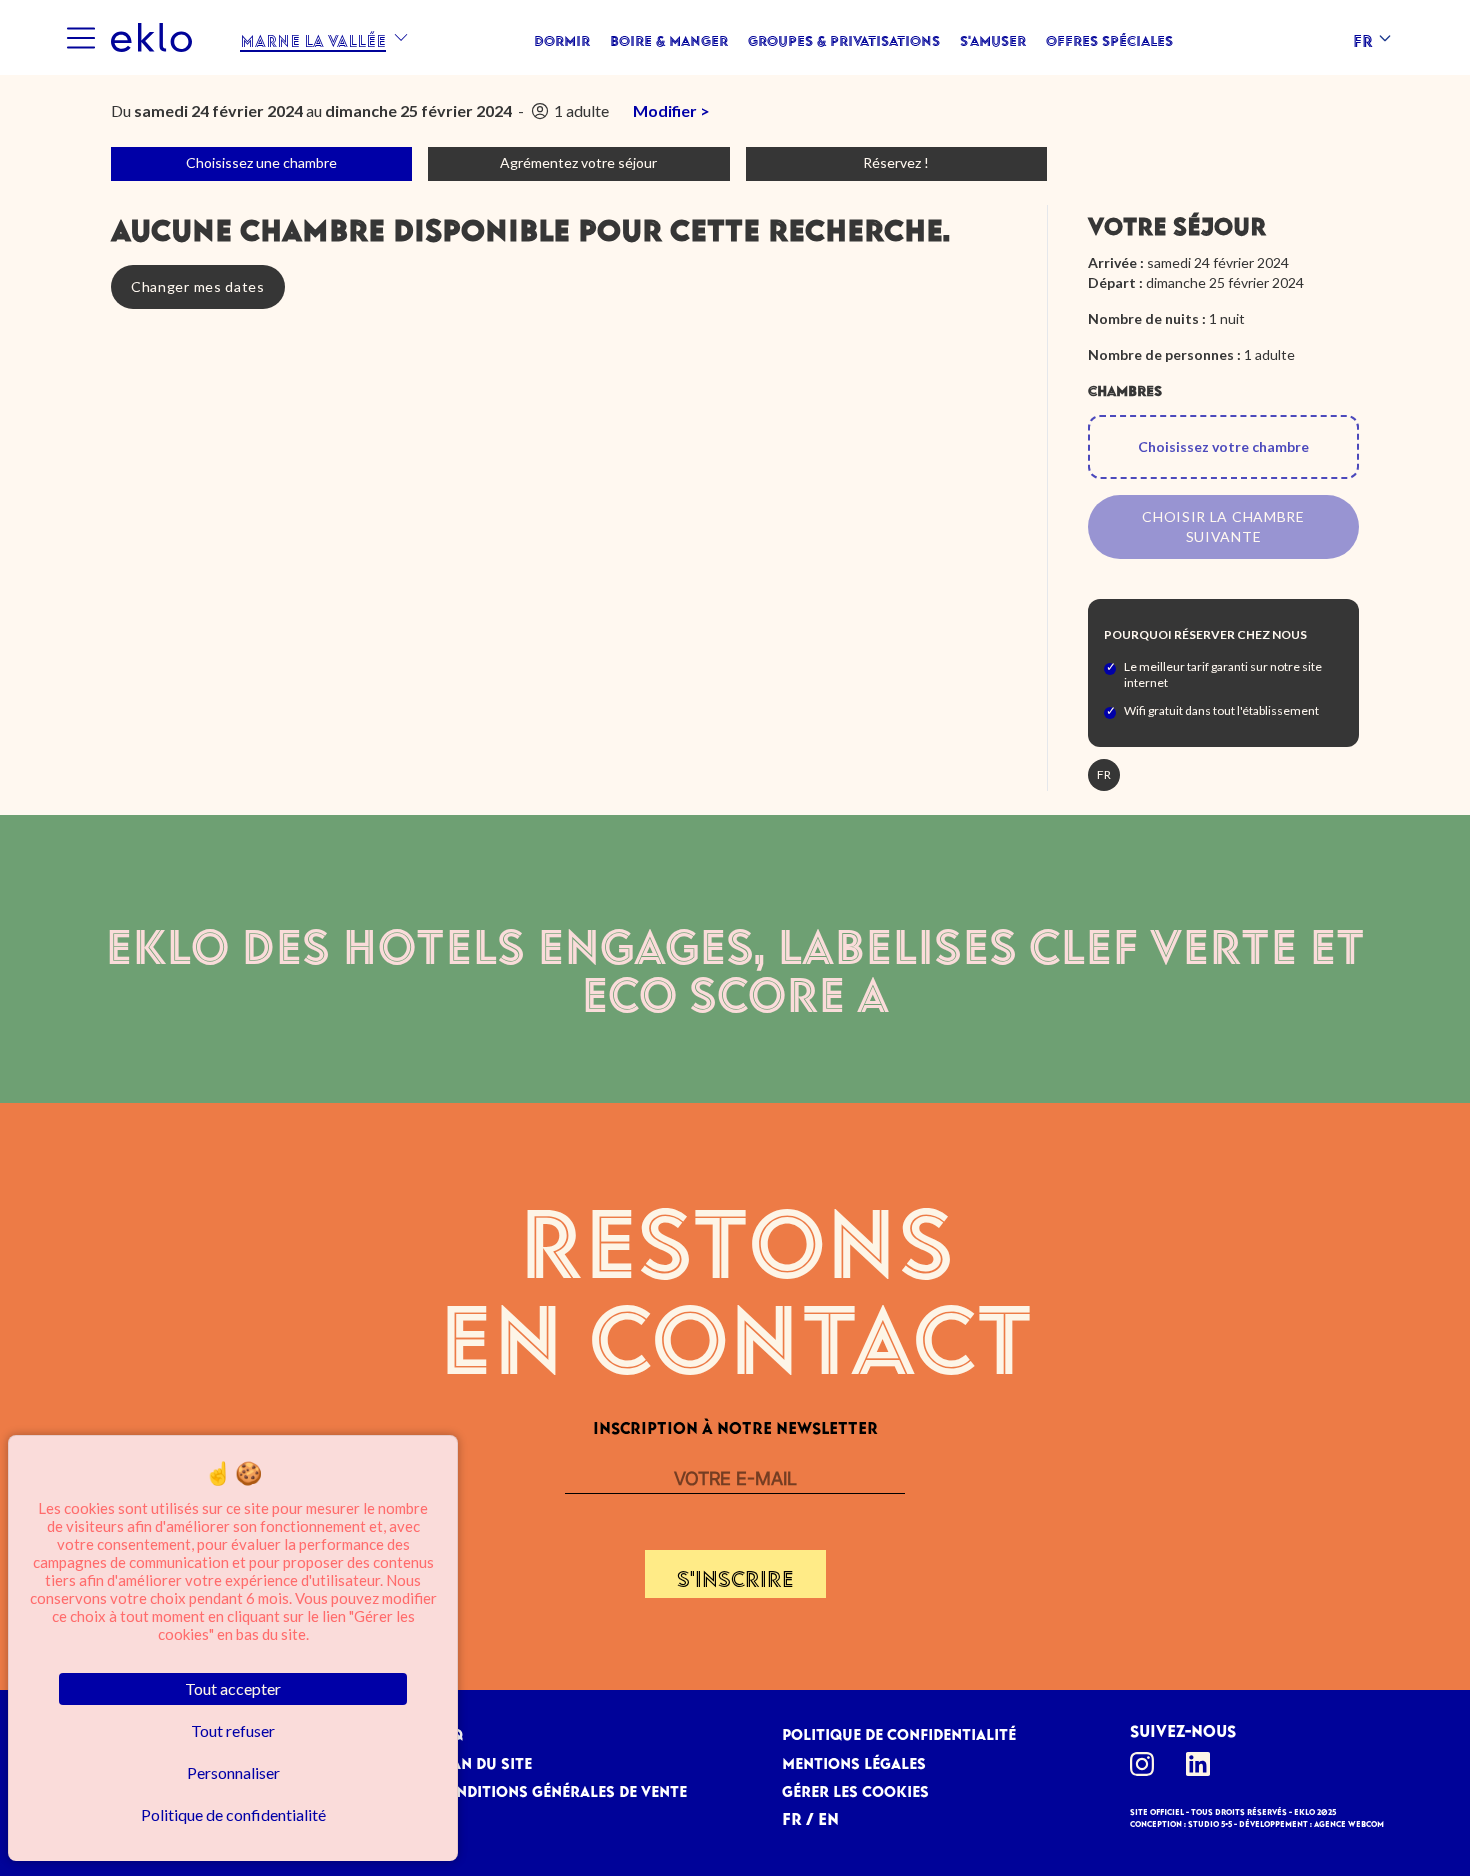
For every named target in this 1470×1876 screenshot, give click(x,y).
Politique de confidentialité (899, 1731)
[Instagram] (1148, 1764)
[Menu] (80, 38)
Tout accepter (233, 1688)
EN (828, 1815)
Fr (1363, 37)
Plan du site (483, 1760)
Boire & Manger (669, 38)
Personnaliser (233, 1772)
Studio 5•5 (1210, 1822)
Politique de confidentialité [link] (233, 1814)
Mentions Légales (854, 1760)
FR (792, 1815)
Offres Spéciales (1109, 38)
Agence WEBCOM (1349, 1822)
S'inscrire (735, 1574)
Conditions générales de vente (560, 1788)
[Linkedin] (1204, 1764)
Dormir (562, 38)
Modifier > (671, 110)
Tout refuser (233, 1730)
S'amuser (993, 38)
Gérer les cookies (855, 1788)
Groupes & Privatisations (844, 38)
